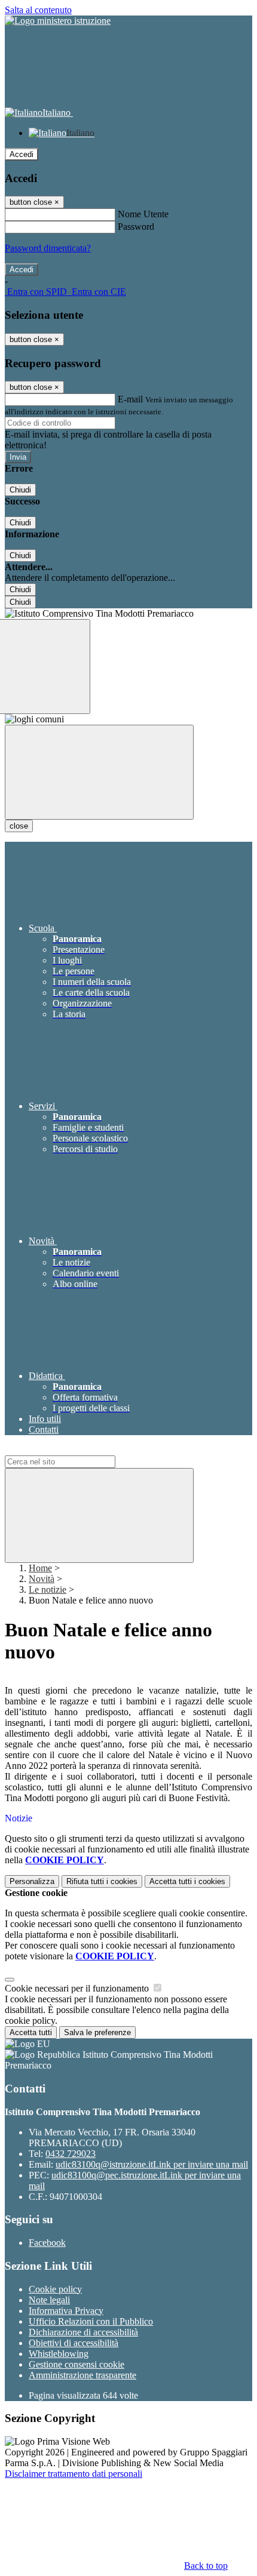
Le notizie (48, 1589)
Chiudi (20, 490)
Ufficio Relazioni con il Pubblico (91, 2321)
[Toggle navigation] (99, 772)
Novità (42, 1579)
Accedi (22, 154)
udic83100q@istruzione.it (152, 2164)
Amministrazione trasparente (82, 2375)
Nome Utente (143, 214)
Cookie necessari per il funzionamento (78, 1988)
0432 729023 (71, 2154)
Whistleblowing (59, 2354)
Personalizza (32, 1881)
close (19, 826)
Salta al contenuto (38, 10)
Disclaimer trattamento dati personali (74, 2474)
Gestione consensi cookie (77, 2364)
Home (40, 1568)
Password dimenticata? (48, 248)
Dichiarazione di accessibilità (83, 2332)
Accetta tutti (187, 1881)
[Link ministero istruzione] (58, 21)
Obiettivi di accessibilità (74, 2343)
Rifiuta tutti (102, 1881)
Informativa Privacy (66, 2311)
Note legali (49, 2300)
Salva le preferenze (97, 2032)
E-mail (130, 399)
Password (136, 227)
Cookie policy (55, 2289)
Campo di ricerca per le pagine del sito (77, 1450)
